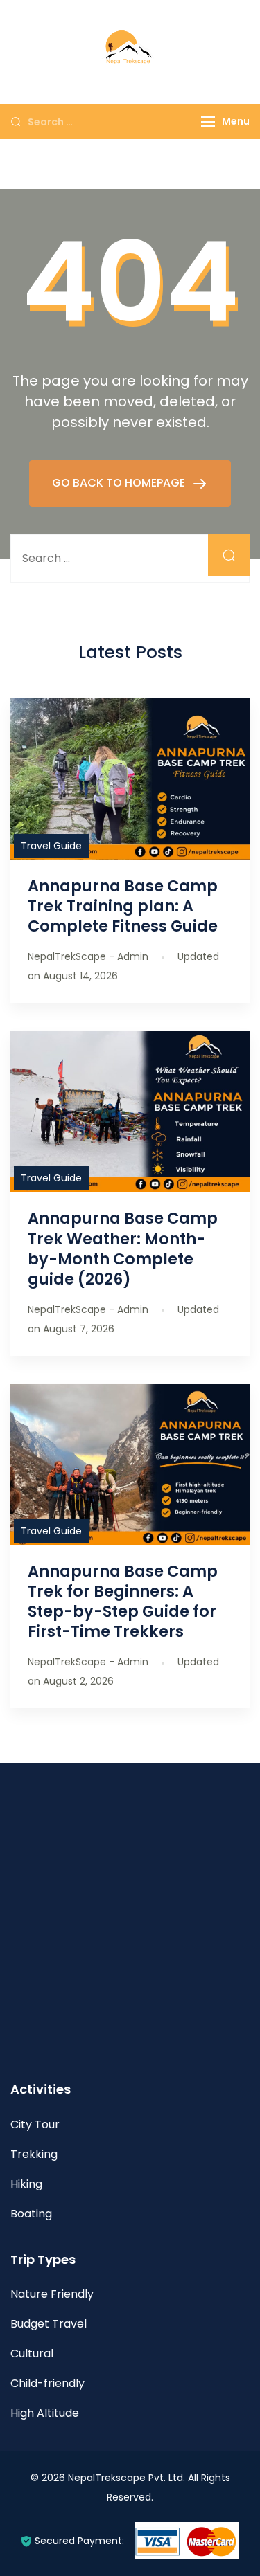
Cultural (32, 2353)
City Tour (35, 2124)
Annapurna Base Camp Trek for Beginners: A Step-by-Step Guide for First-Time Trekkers (123, 1601)
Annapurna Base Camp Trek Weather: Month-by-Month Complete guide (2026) (123, 1248)
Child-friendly (47, 2383)
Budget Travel (49, 2324)
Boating (31, 2214)
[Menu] (208, 121)
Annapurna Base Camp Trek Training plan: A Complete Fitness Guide (123, 906)
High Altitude (45, 2413)
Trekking (34, 2154)
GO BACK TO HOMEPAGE (120, 483)
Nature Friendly (52, 2294)
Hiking (26, 2184)
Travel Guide (51, 846)
